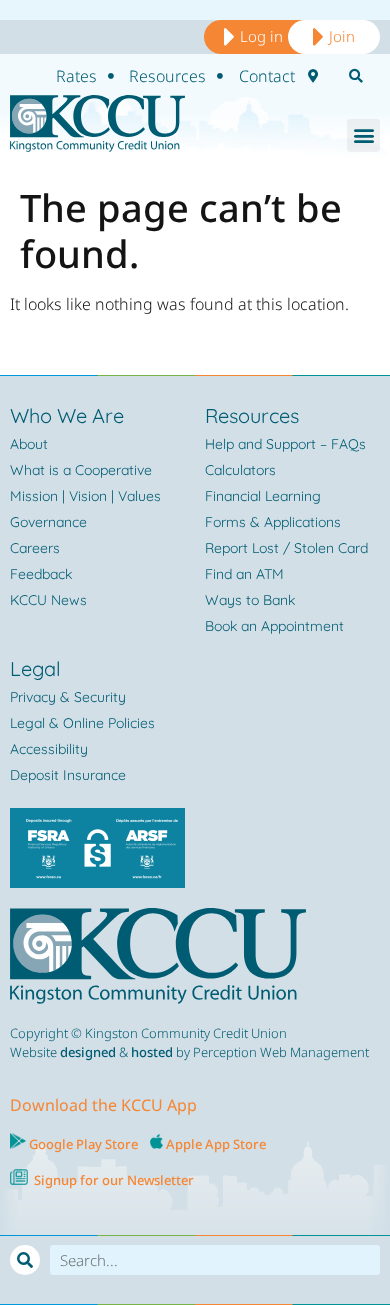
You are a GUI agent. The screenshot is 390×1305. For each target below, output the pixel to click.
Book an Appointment (274, 626)
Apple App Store (216, 1144)
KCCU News (48, 600)
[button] (363, 135)
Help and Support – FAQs (285, 444)
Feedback (41, 574)
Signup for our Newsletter (114, 1180)
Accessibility (49, 749)
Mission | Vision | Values (85, 496)
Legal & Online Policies (82, 723)
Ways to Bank (250, 600)
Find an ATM (244, 574)
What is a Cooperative (81, 470)
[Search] (25, 1260)
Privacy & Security (68, 697)
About (29, 444)
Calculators (240, 470)
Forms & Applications (273, 522)
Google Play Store (82, 1144)
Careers (35, 548)
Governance (48, 522)
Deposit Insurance (68, 775)
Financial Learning (263, 496)
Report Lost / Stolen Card (286, 548)
